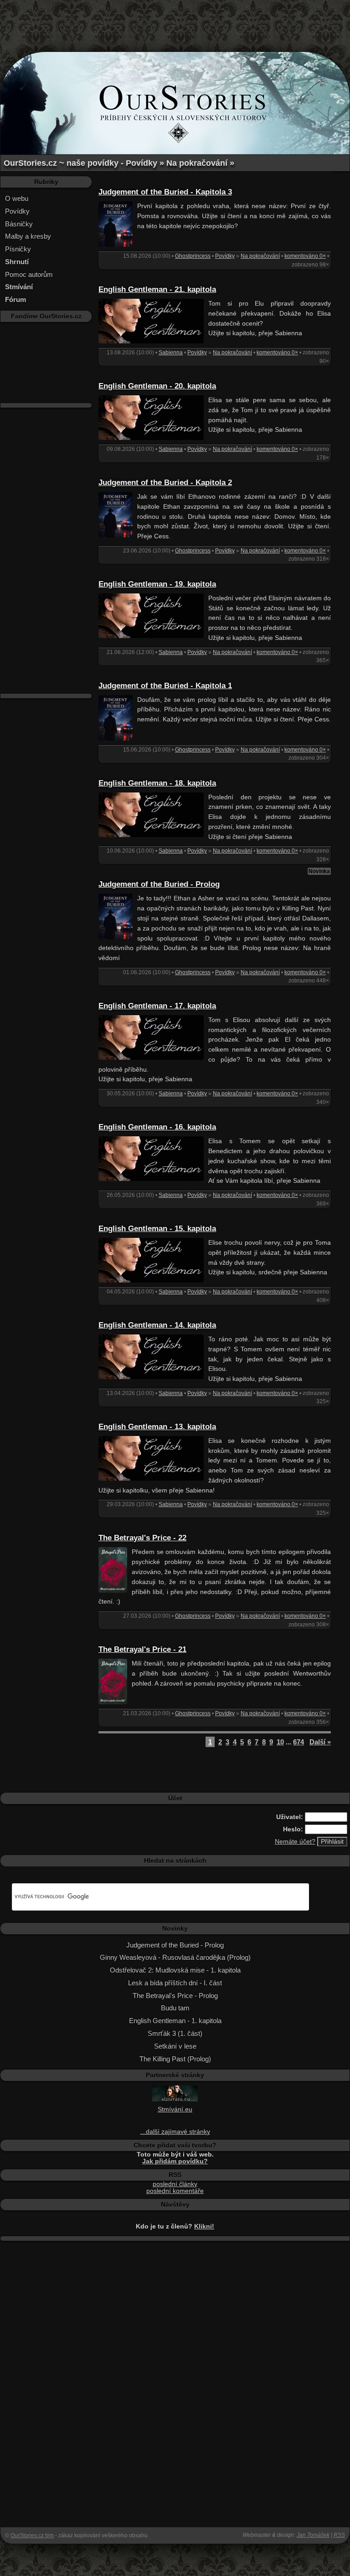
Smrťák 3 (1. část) (175, 2033)
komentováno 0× (305, 256)
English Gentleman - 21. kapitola (157, 289)
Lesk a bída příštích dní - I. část (175, 1983)
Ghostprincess (193, 256)
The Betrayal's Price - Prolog (175, 1996)
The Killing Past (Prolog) (175, 2059)
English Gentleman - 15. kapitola (157, 1229)
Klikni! (204, 2226)
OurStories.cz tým (32, 2535)
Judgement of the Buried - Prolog (159, 884)
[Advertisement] (175, 20)
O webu (17, 198)
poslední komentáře (175, 2191)
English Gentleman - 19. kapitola (157, 584)
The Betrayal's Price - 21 (142, 1649)
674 (299, 1742)
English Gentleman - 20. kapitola (157, 386)
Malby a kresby (28, 236)
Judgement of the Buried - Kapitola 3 (165, 192)
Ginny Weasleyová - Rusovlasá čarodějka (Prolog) (175, 1957)
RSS (339, 2535)
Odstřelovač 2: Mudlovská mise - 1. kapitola (175, 1970)
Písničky (18, 249)
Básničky (19, 224)
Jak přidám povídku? (175, 2161)
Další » (320, 1742)
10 (280, 1742)
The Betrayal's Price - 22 (142, 1538)
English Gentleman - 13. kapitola (157, 1427)
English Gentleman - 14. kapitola (157, 1325)
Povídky (17, 211)
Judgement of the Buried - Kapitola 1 (165, 686)
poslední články (175, 2184)
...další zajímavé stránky (175, 2132)
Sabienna (171, 353)
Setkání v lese (175, 2046)
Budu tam (175, 2008)
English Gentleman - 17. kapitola (157, 1006)
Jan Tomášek (313, 2535)
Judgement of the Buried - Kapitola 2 (165, 483)
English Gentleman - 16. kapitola (157, 1127)
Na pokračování (260, 256)
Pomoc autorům (29, 274)
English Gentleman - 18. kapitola (157, 783)
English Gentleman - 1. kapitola (175, 2021)
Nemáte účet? (295, 1842)
